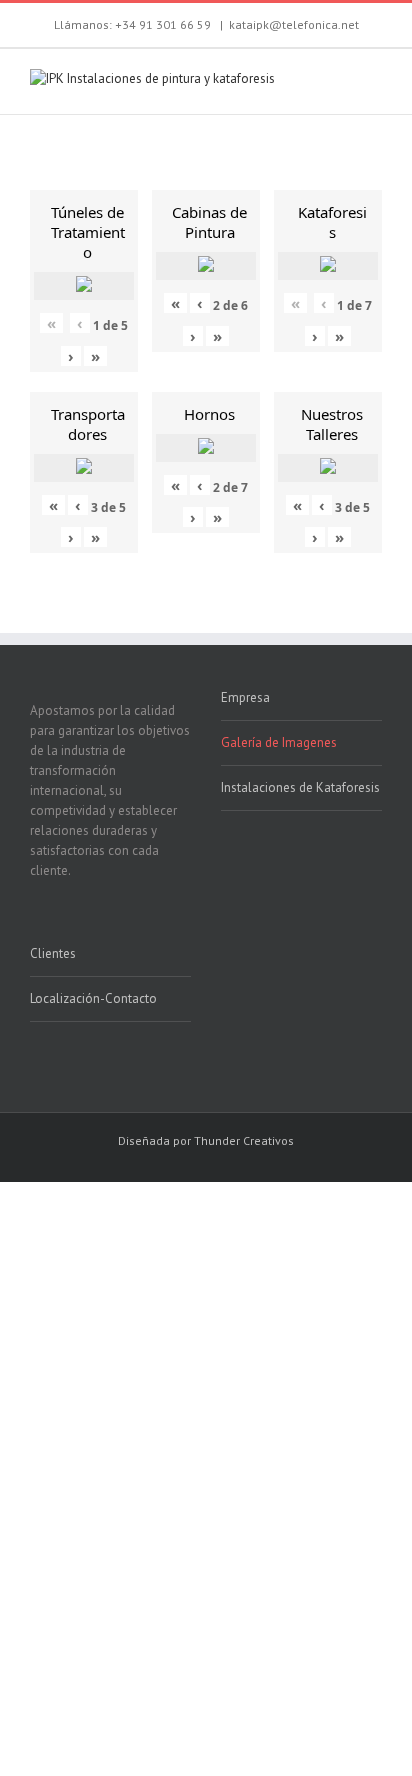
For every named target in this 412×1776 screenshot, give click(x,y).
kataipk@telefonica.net (294, 24)
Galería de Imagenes (279, 742)
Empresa (245, 697)
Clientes (53, 953)
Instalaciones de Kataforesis (300, 787)
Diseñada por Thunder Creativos (206, 1140)
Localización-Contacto (93, 998)
